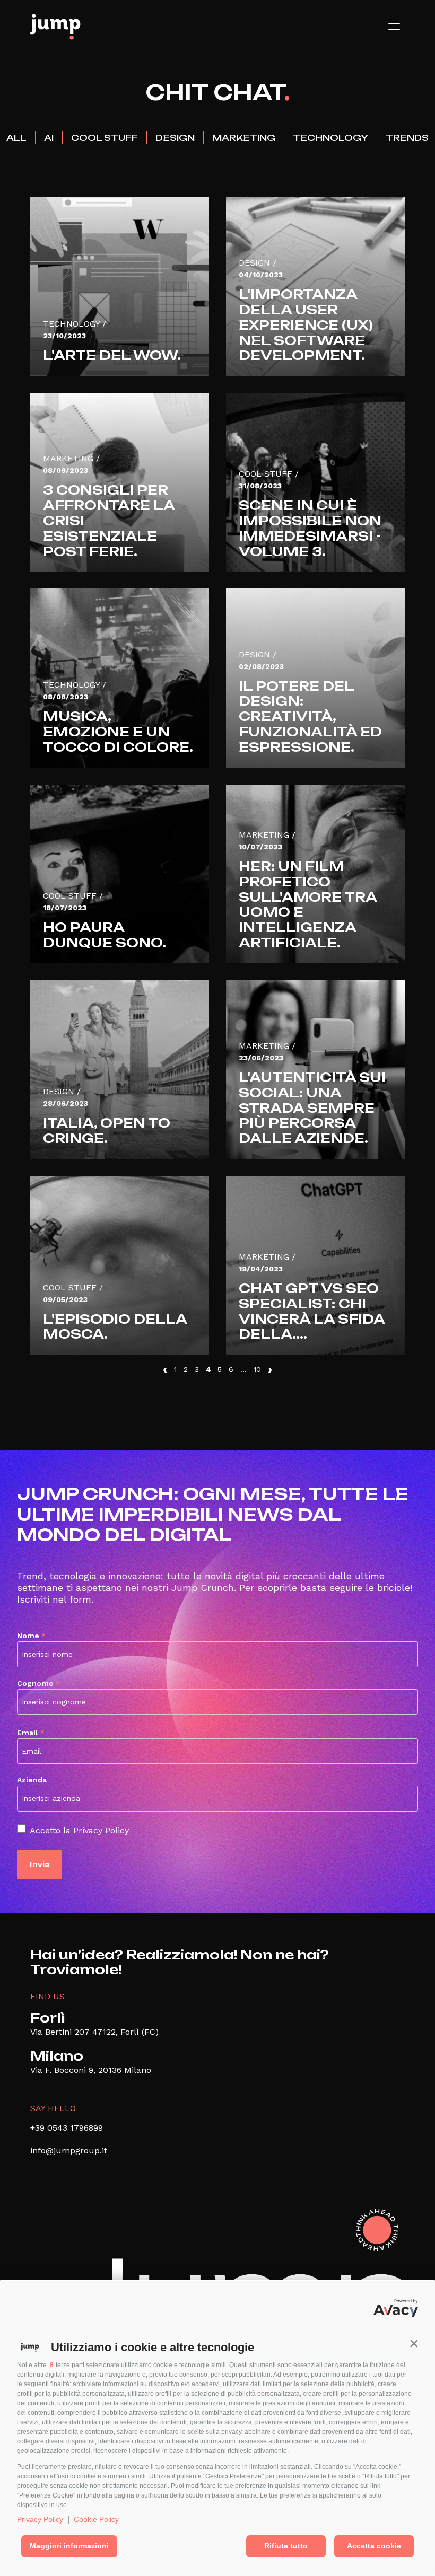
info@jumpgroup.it (69, 2151)
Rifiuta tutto (286, 2546)
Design (175, 138)
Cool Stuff (105, 138)
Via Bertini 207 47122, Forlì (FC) (94, 2032)
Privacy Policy (40, 2519)
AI (49, 138)
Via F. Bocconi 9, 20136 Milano (91, 2070)
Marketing (244, 138)
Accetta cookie (374, 2546)
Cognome (38, 1683)
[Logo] (55, 27)
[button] (414, 2343)
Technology (330, 138)
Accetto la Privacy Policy (79, 1830)
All (16, 138)
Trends (407, 138)
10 (257, 1369)
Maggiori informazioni (69, 2546)
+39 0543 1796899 (67, 2128)
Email (31, 1733)
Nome (31, 1636)
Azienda (32, 1780)
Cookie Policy (96, 2519)
